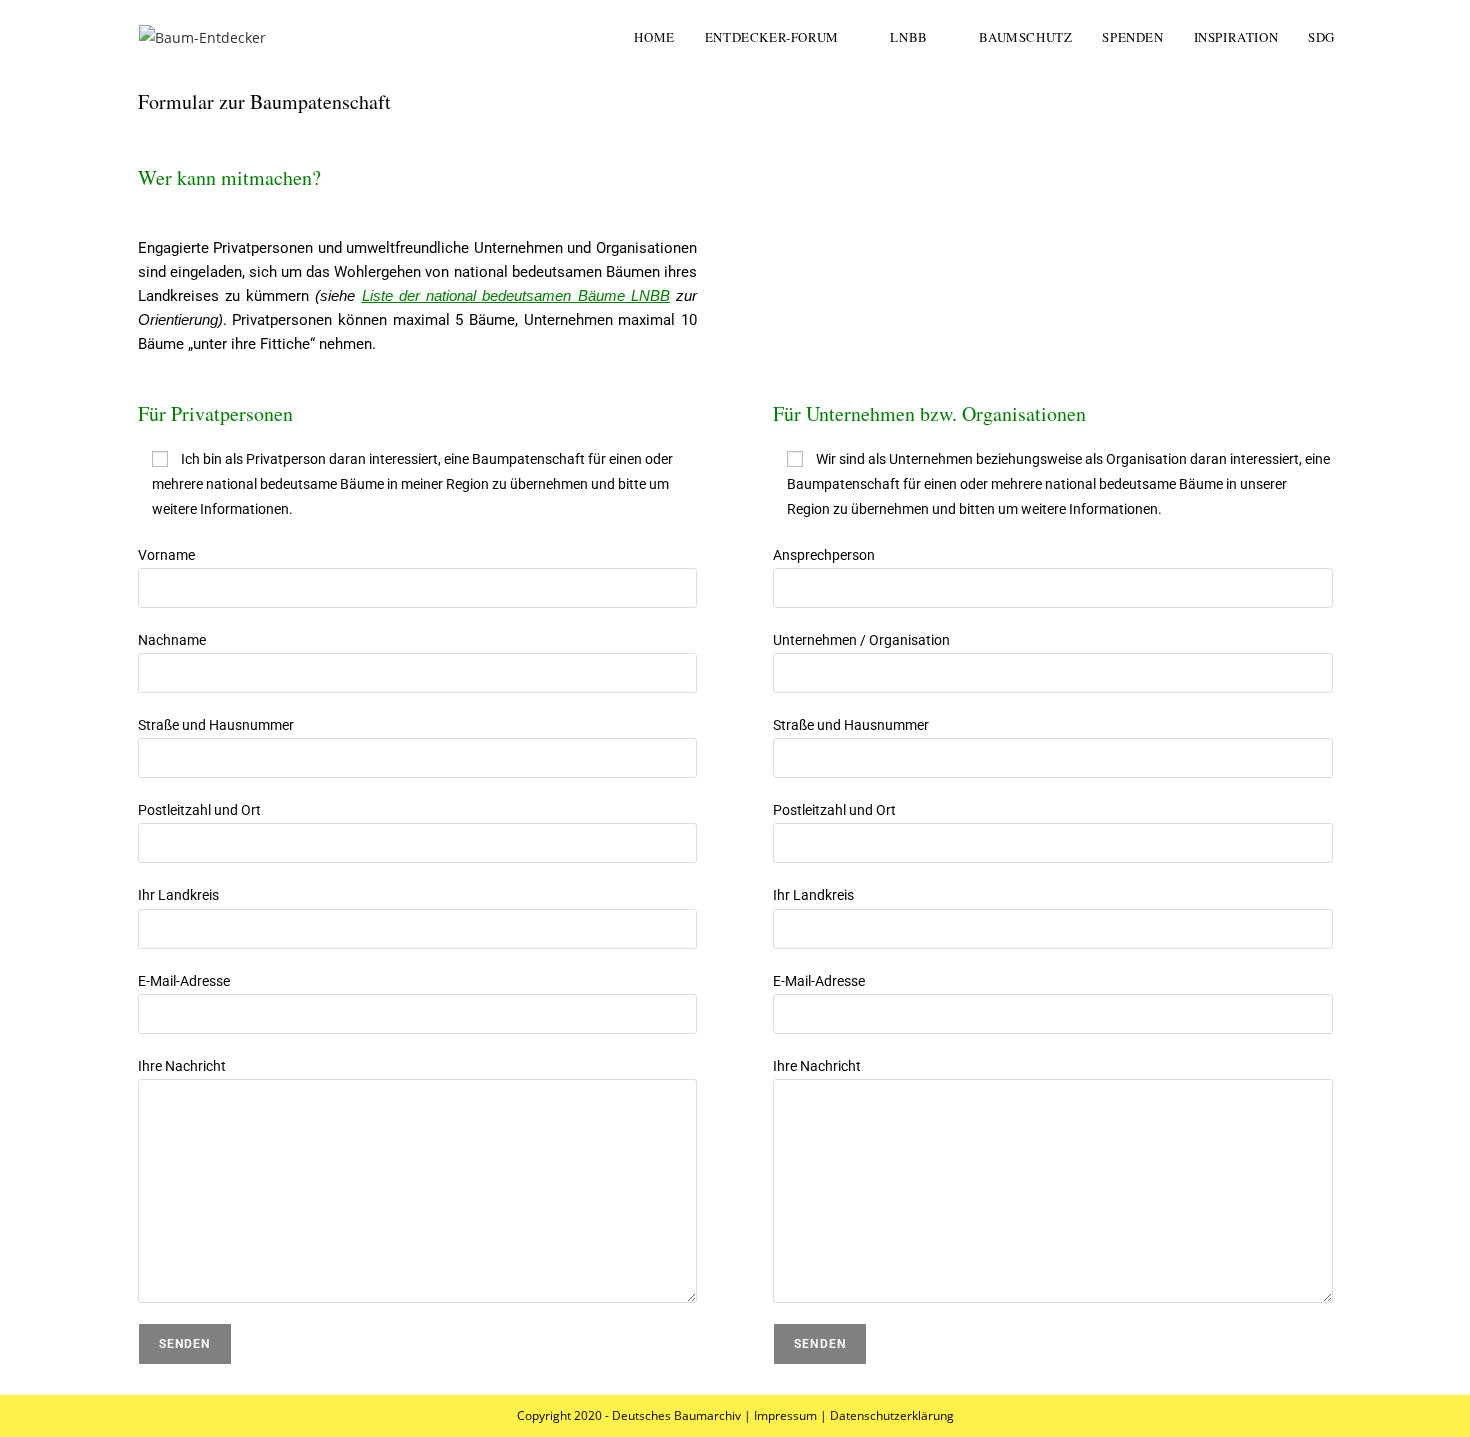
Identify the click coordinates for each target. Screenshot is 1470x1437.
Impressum (785, 1415)
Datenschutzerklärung (892, 1415)
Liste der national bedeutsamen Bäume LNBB (516, 295)
